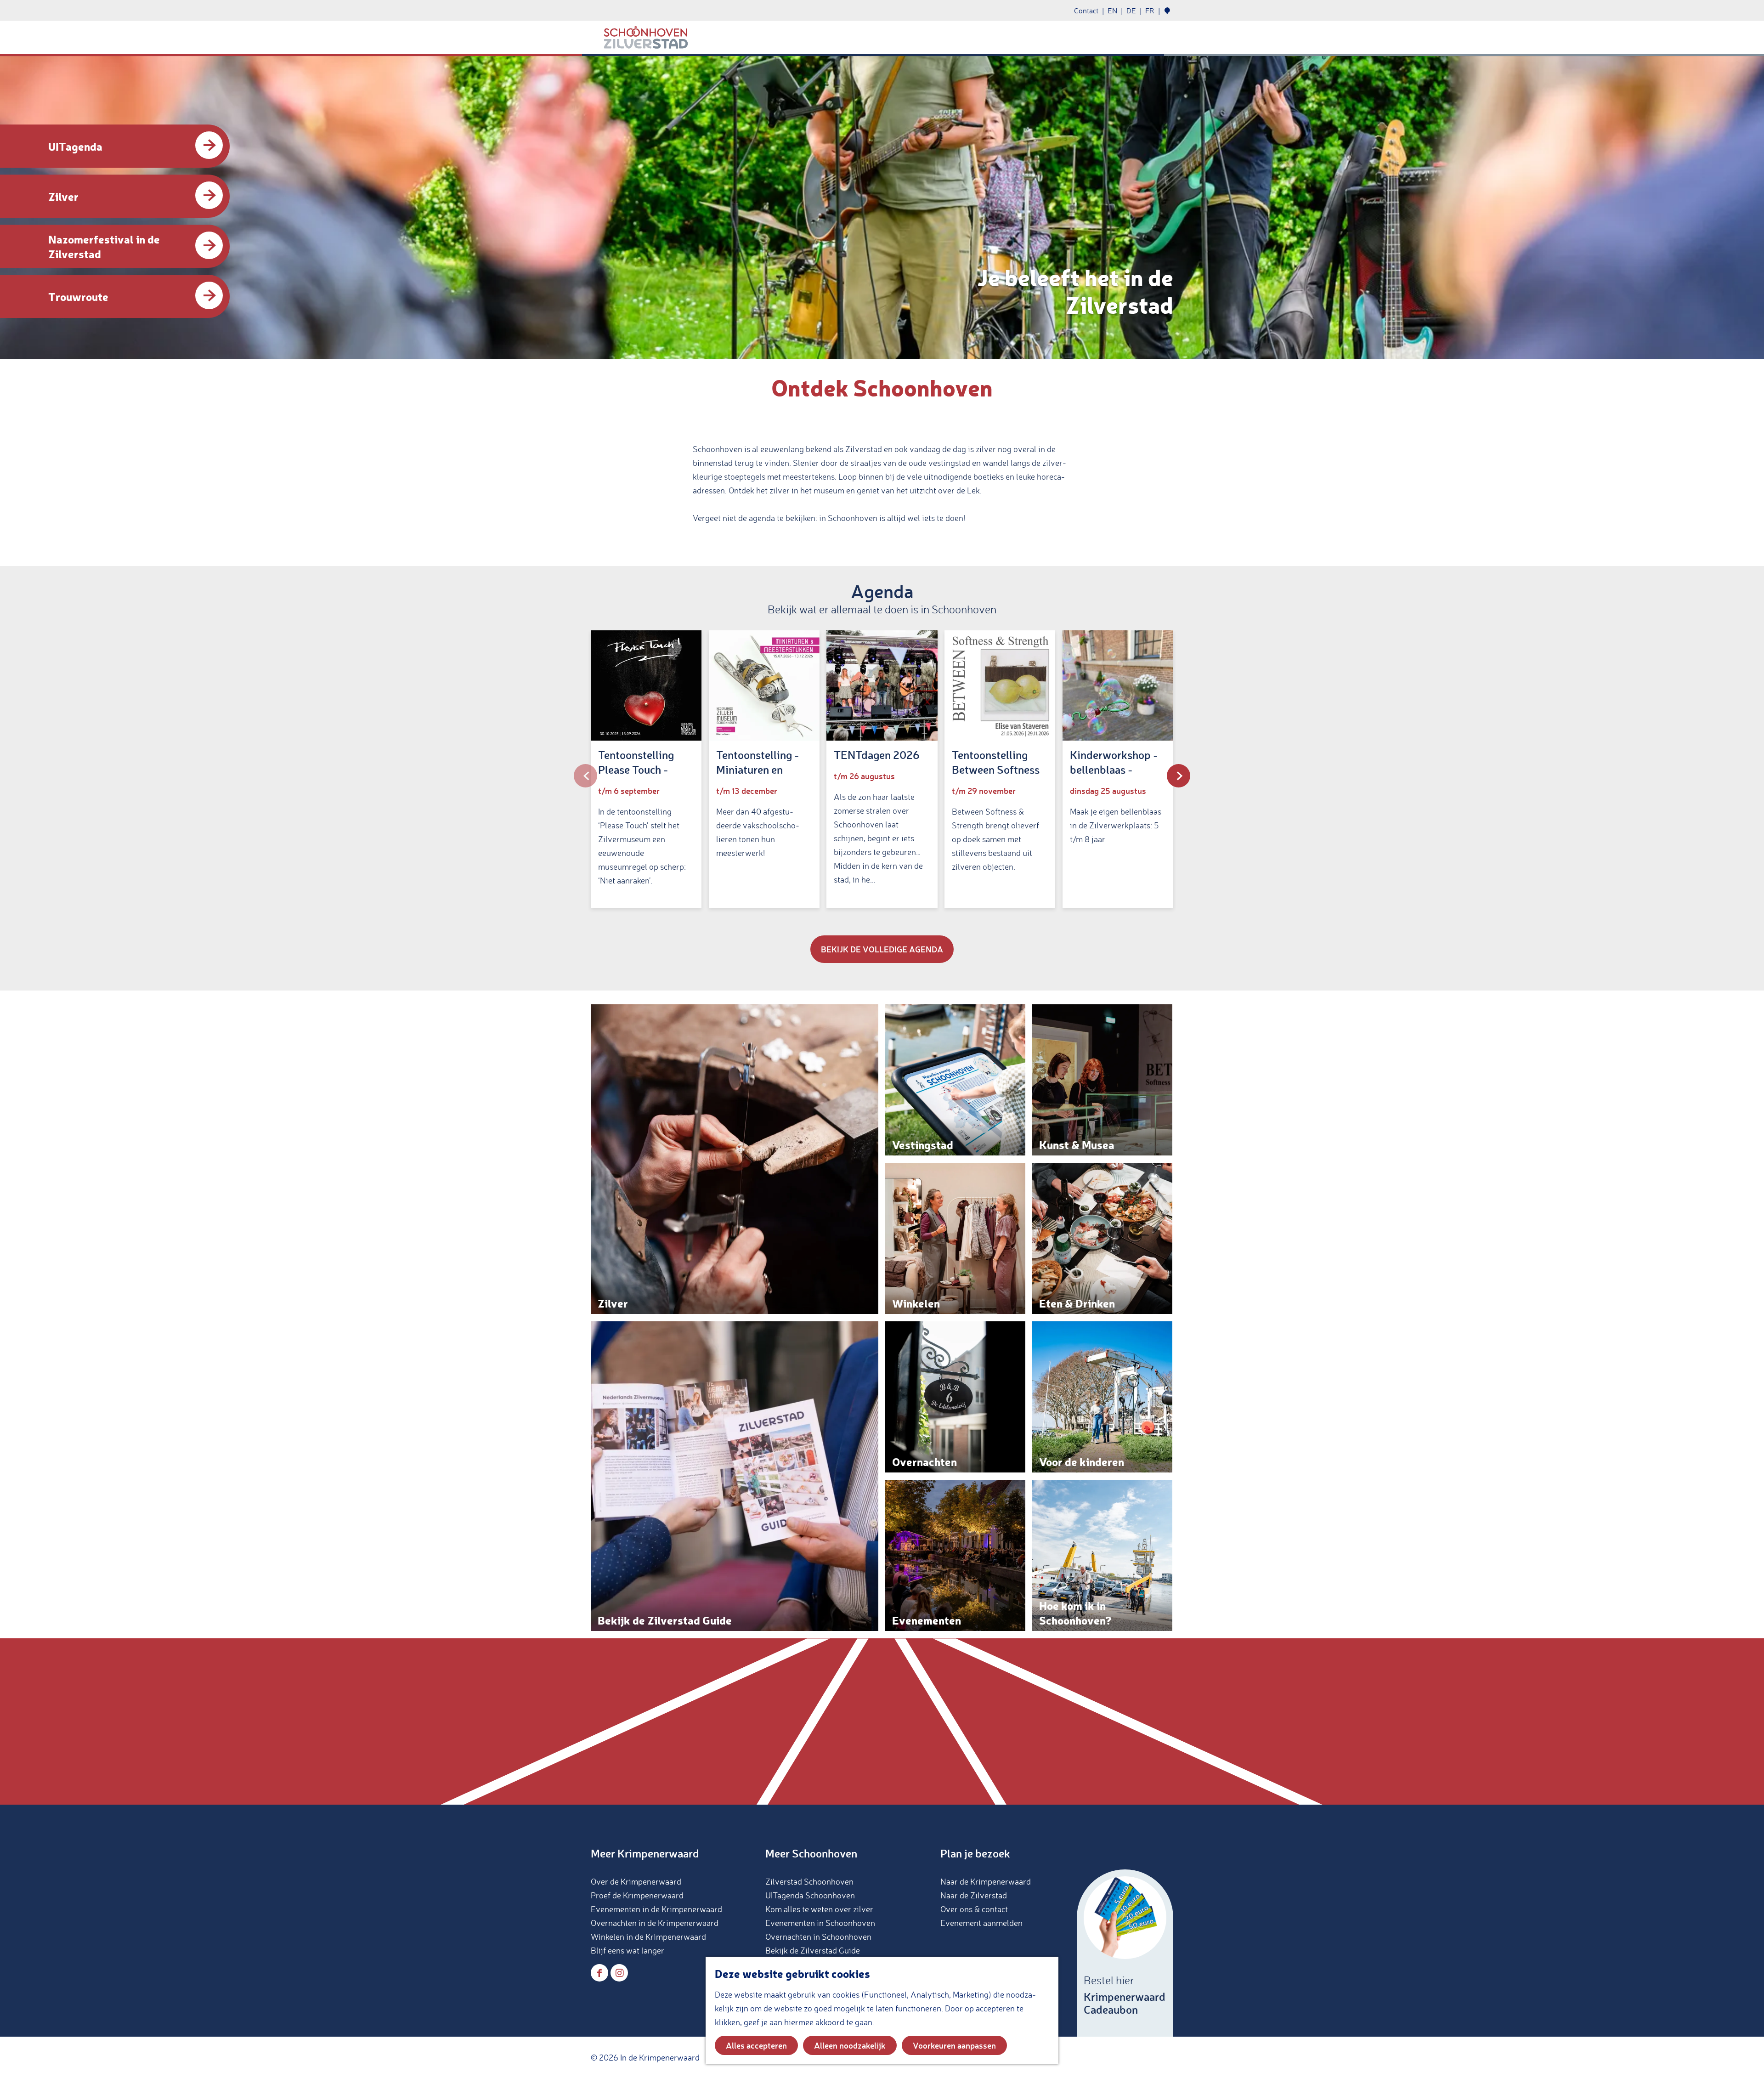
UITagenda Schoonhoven (810, 1895)
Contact (1086, 11)
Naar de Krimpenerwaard (986, 1881)
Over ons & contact (974, 1909)
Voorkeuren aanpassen (954, 2045)
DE (1131, 11)
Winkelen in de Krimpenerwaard (648, 1936)
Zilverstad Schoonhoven (809, 1881)
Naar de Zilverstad (974, 1895)
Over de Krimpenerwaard (636, 1881)
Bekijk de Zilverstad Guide (813, 1950)
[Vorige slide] (585, 776)
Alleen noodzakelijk (850, 2045)
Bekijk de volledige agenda (882, 949)
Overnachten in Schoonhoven (818, 1936)
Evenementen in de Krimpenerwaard (656, 1909)
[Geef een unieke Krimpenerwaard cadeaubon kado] (1125, 1953)
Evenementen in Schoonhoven (820, 1923)
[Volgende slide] (1179, 776)
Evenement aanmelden (981, 1923)
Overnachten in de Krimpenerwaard (655, 1923)
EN (1112, 11)
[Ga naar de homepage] (646, 38)
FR (1150, 11)
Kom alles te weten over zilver (819, 1909)
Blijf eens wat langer (628, 1950)
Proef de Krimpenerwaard (637, 1895)
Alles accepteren (756, 2045)
